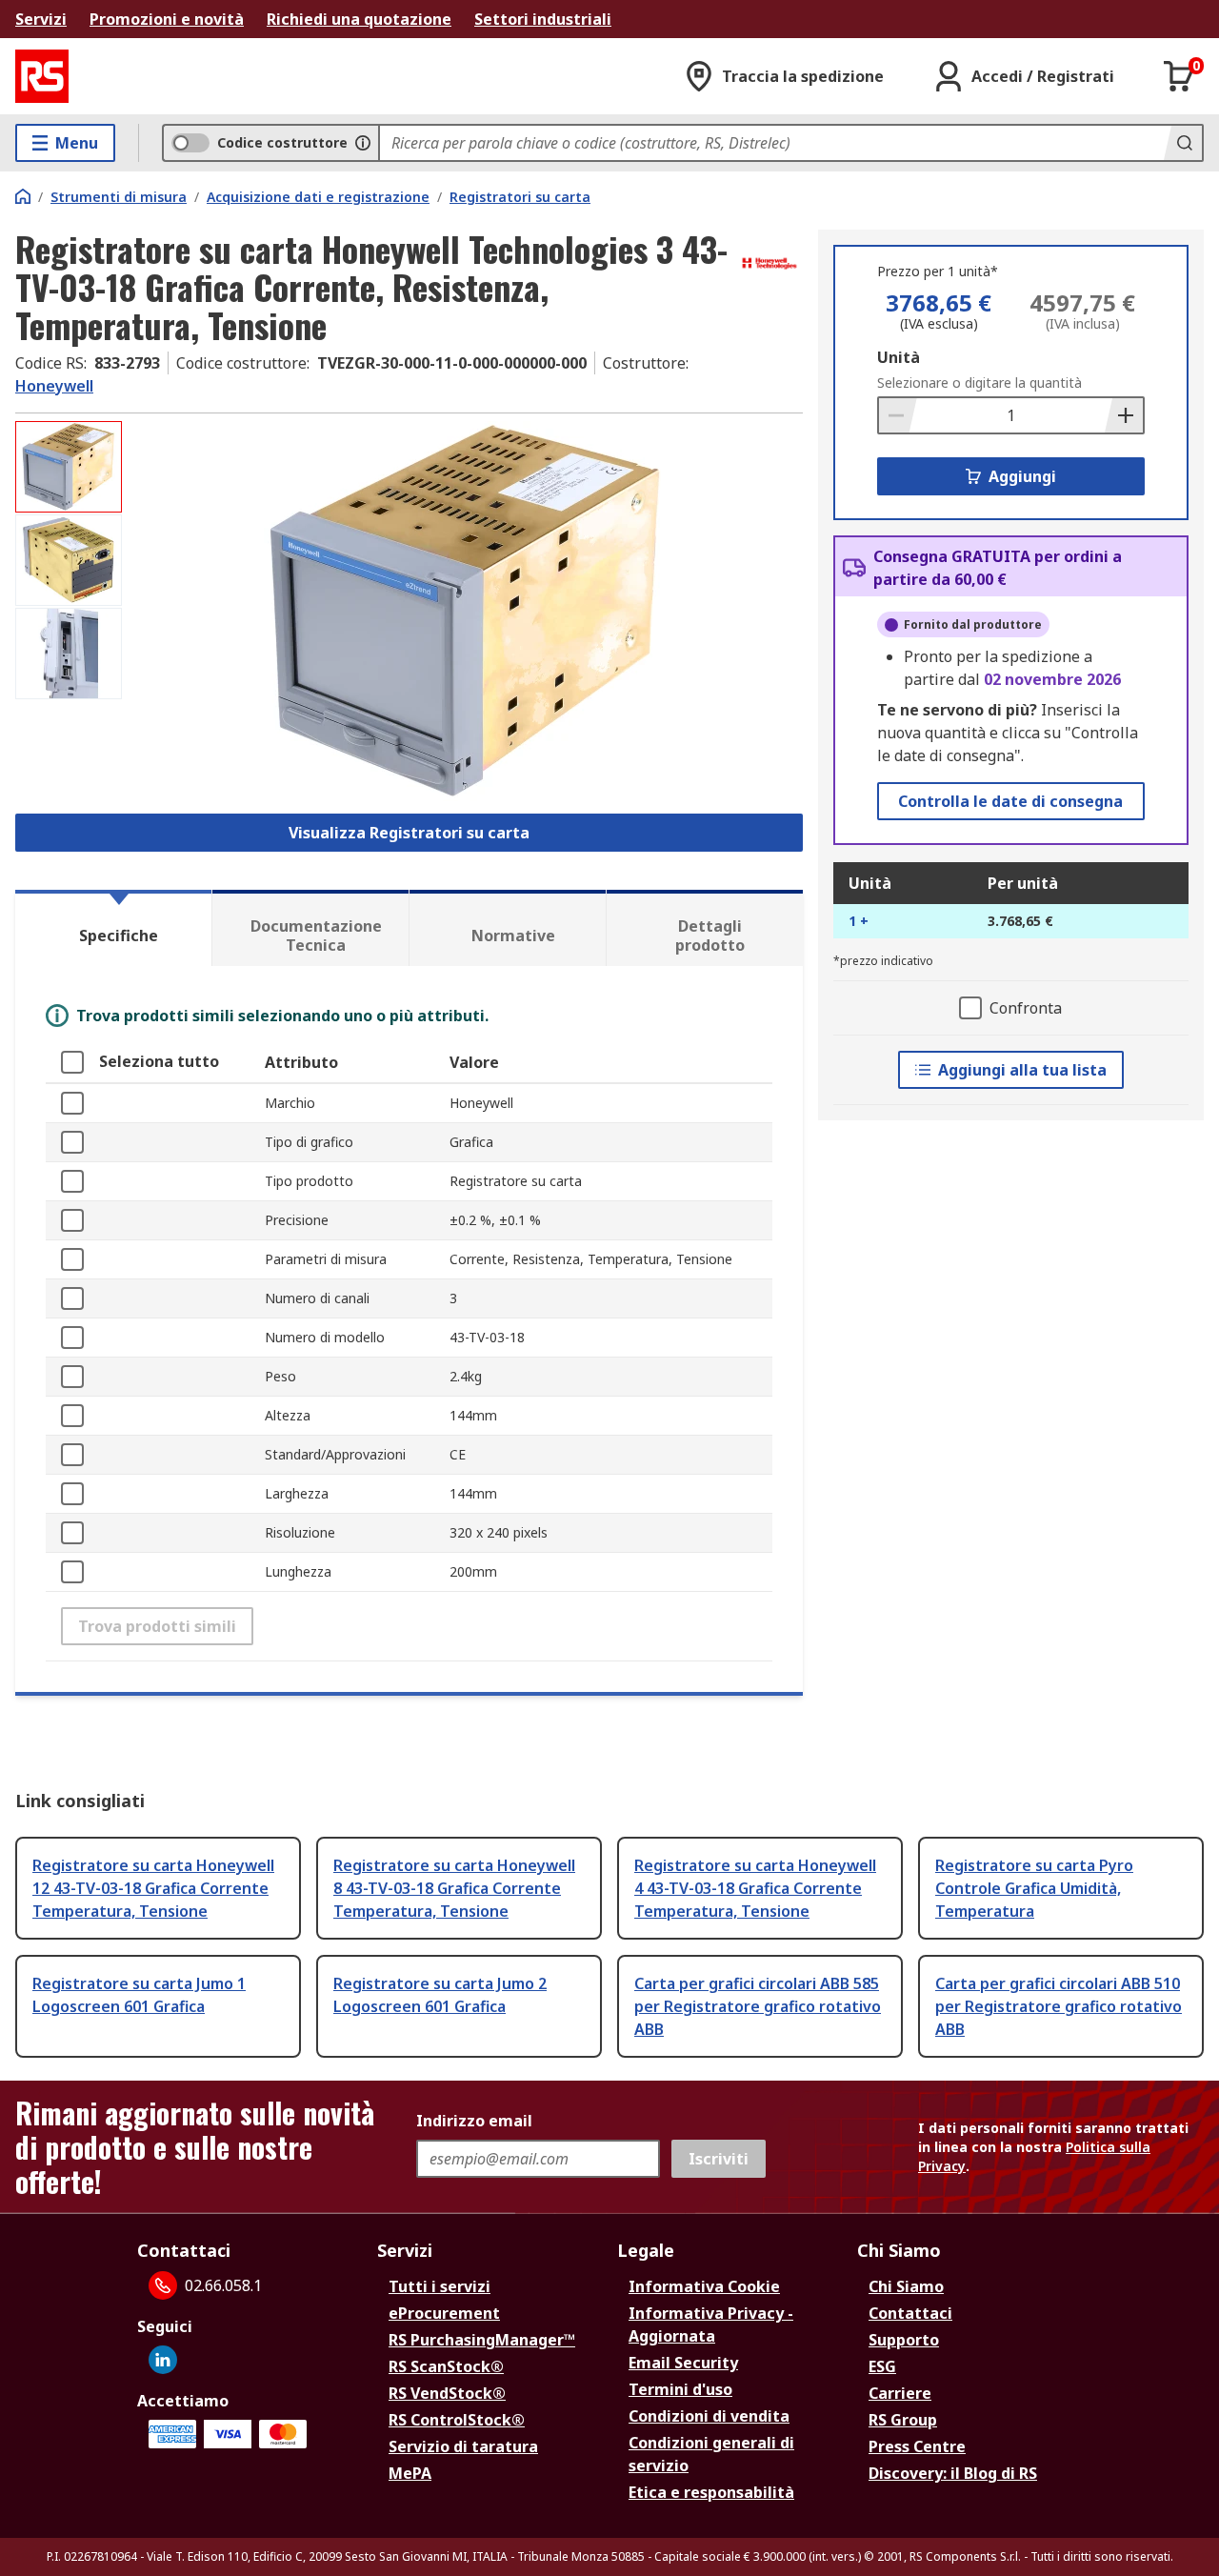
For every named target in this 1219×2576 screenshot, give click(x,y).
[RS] (42, 76)
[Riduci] (898, 415)
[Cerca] (1183, 143)
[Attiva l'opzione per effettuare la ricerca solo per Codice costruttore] (363, 143)
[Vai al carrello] (1179, 76)
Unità (899, 357)
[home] (23, 196)
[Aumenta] (1124, 415)
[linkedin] (163, 2360)
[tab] (113, 928)
